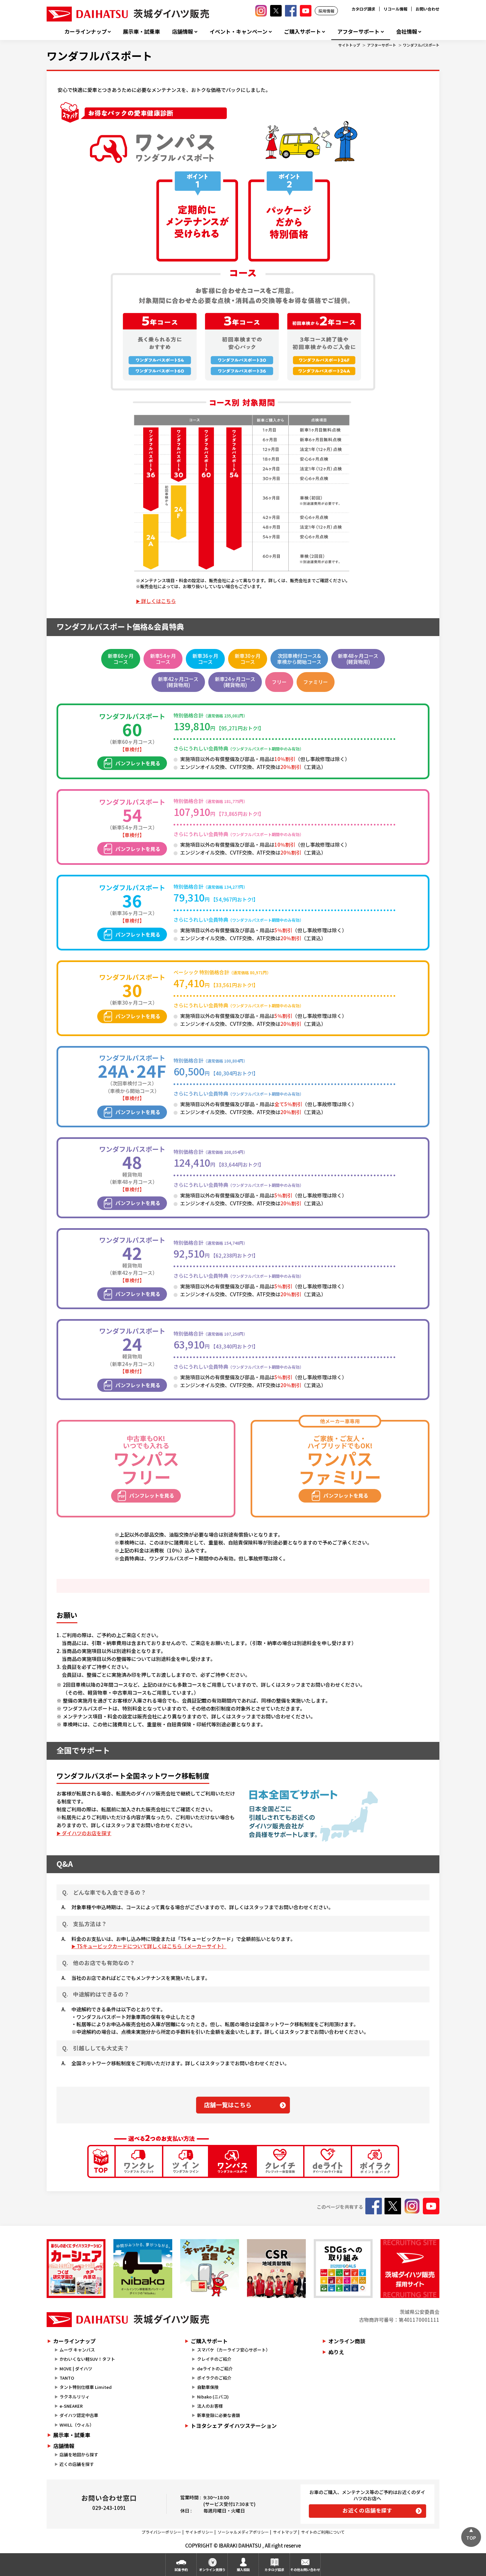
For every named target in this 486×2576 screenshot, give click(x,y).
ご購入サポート (303, 32)
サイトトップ (349, 45)
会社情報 (407, 32)
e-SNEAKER (71, 2406)
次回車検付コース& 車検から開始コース (299, 659)
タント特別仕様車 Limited (86, 2387)
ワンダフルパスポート (421, 45)
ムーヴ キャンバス (77, 2350)
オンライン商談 (347, 2341)
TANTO (67, 2378)
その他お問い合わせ (305, 2570)
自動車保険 (208, 2387)
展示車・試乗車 (142, 32)
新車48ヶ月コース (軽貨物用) (358, 659)
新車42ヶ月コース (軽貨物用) (178, 682)
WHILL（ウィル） (77, 2425)
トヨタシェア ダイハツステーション (234, 2426)
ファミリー (316, 682)
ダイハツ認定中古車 (79, 2415)
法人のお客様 (210, 2406)
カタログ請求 (363, 9)
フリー (279, 682)
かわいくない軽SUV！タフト (87, 2359)
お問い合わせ (427, 9)
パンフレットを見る (138, 763)
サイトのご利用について (323, 2532)
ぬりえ (336, 2352)
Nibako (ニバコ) (213, 2397)
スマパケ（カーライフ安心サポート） (234, 2350)
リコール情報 (395, 9)
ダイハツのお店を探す (87, 1833)
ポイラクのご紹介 (214, 2378)
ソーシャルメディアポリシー (243, 2532)
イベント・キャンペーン (239, 32)
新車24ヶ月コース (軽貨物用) (235, 682)
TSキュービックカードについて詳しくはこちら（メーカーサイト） (152, 1946)
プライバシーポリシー (161, 2532)
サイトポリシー (199, 2532)
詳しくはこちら (159, 601)
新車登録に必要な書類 (219, 2415)
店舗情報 (182, 32)
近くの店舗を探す (77, 2464)
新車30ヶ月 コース (248, 659)
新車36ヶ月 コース (205, 659)
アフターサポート (358, 32)
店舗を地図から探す (79, 2455)
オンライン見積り (212, 2570)
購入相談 (243, 2570)
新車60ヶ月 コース (121, 659)
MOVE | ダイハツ (76, 2369)
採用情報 (326, 11)
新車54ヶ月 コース (163, 659)
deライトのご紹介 (215, 2369)
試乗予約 (181, 2570)
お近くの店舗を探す (367, 2510)
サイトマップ (285, 2532)
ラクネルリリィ (75, 2397)
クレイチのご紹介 (214, 2359)
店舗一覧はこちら (228, 2105)
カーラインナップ (86, 32)
